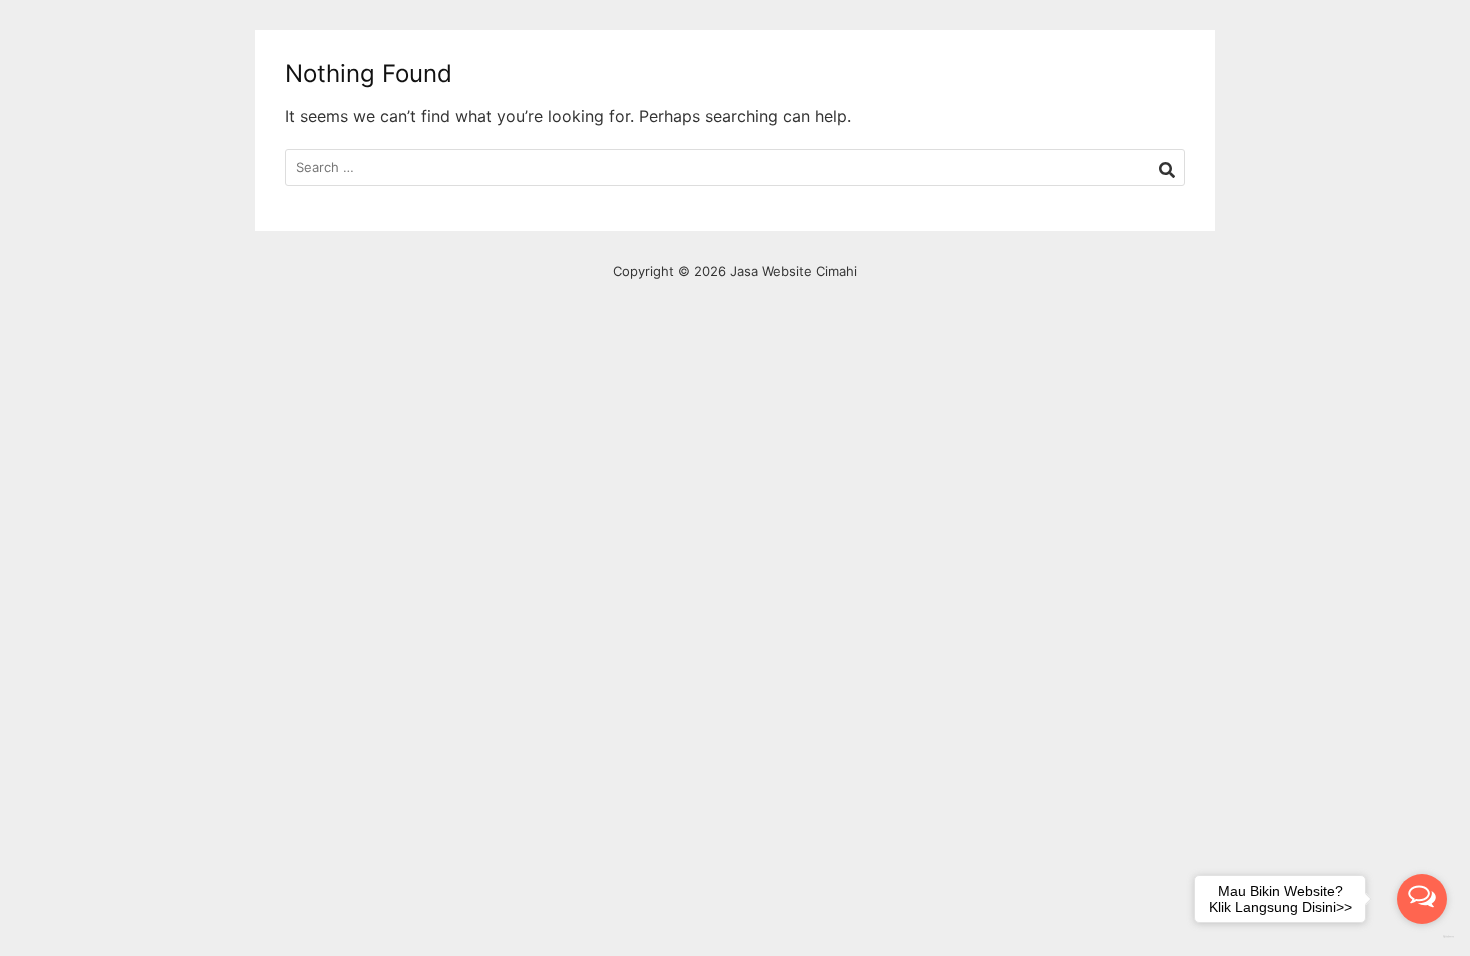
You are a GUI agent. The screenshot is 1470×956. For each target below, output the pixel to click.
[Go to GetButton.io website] (1422, 936)
